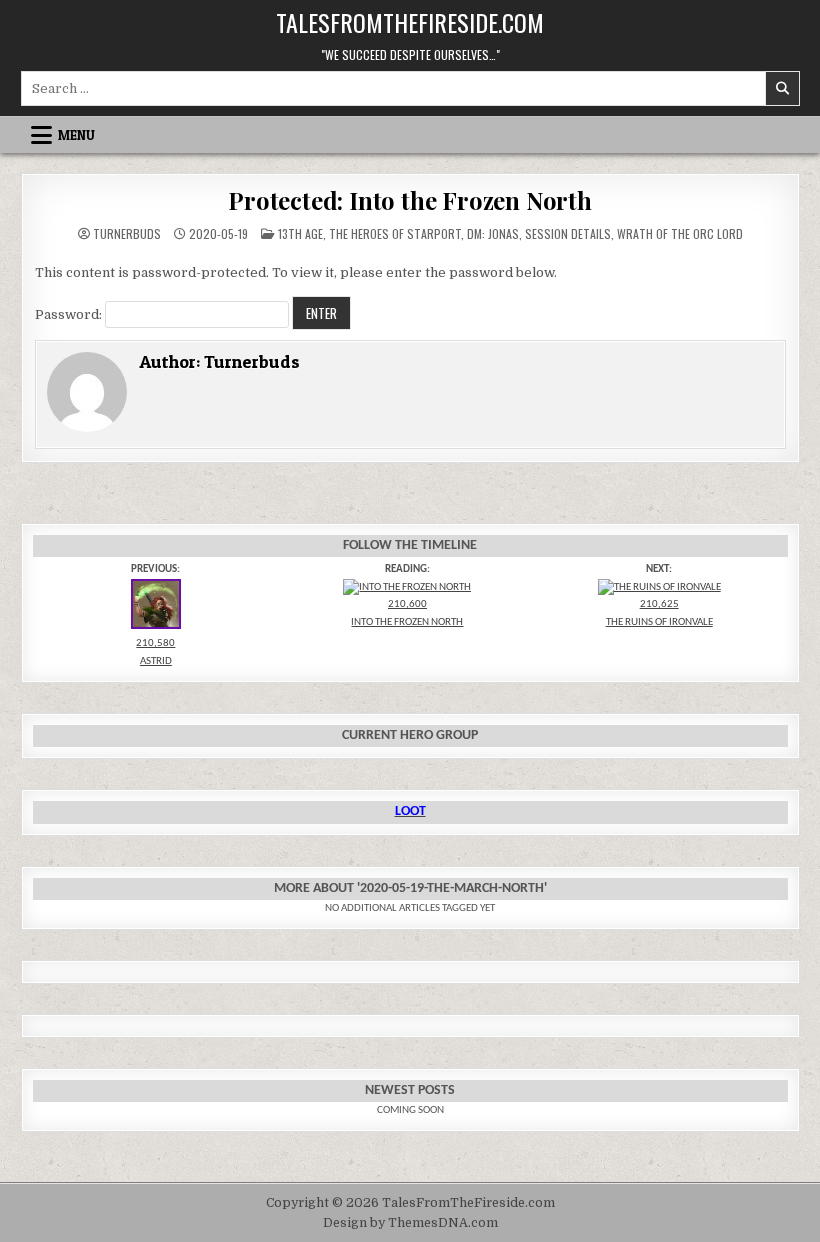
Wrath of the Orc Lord (680, 233)
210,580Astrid (155, 652)
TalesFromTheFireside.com (410, 22)
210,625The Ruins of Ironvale (659, 613)
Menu (76, 135)
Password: (70, 314)
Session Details (568, 233)
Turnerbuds (127, 234)
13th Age (300, 233)
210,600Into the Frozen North (407, 613)
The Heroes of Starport (395, 233)
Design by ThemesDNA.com (410, 1223)
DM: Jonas (493, 233)
